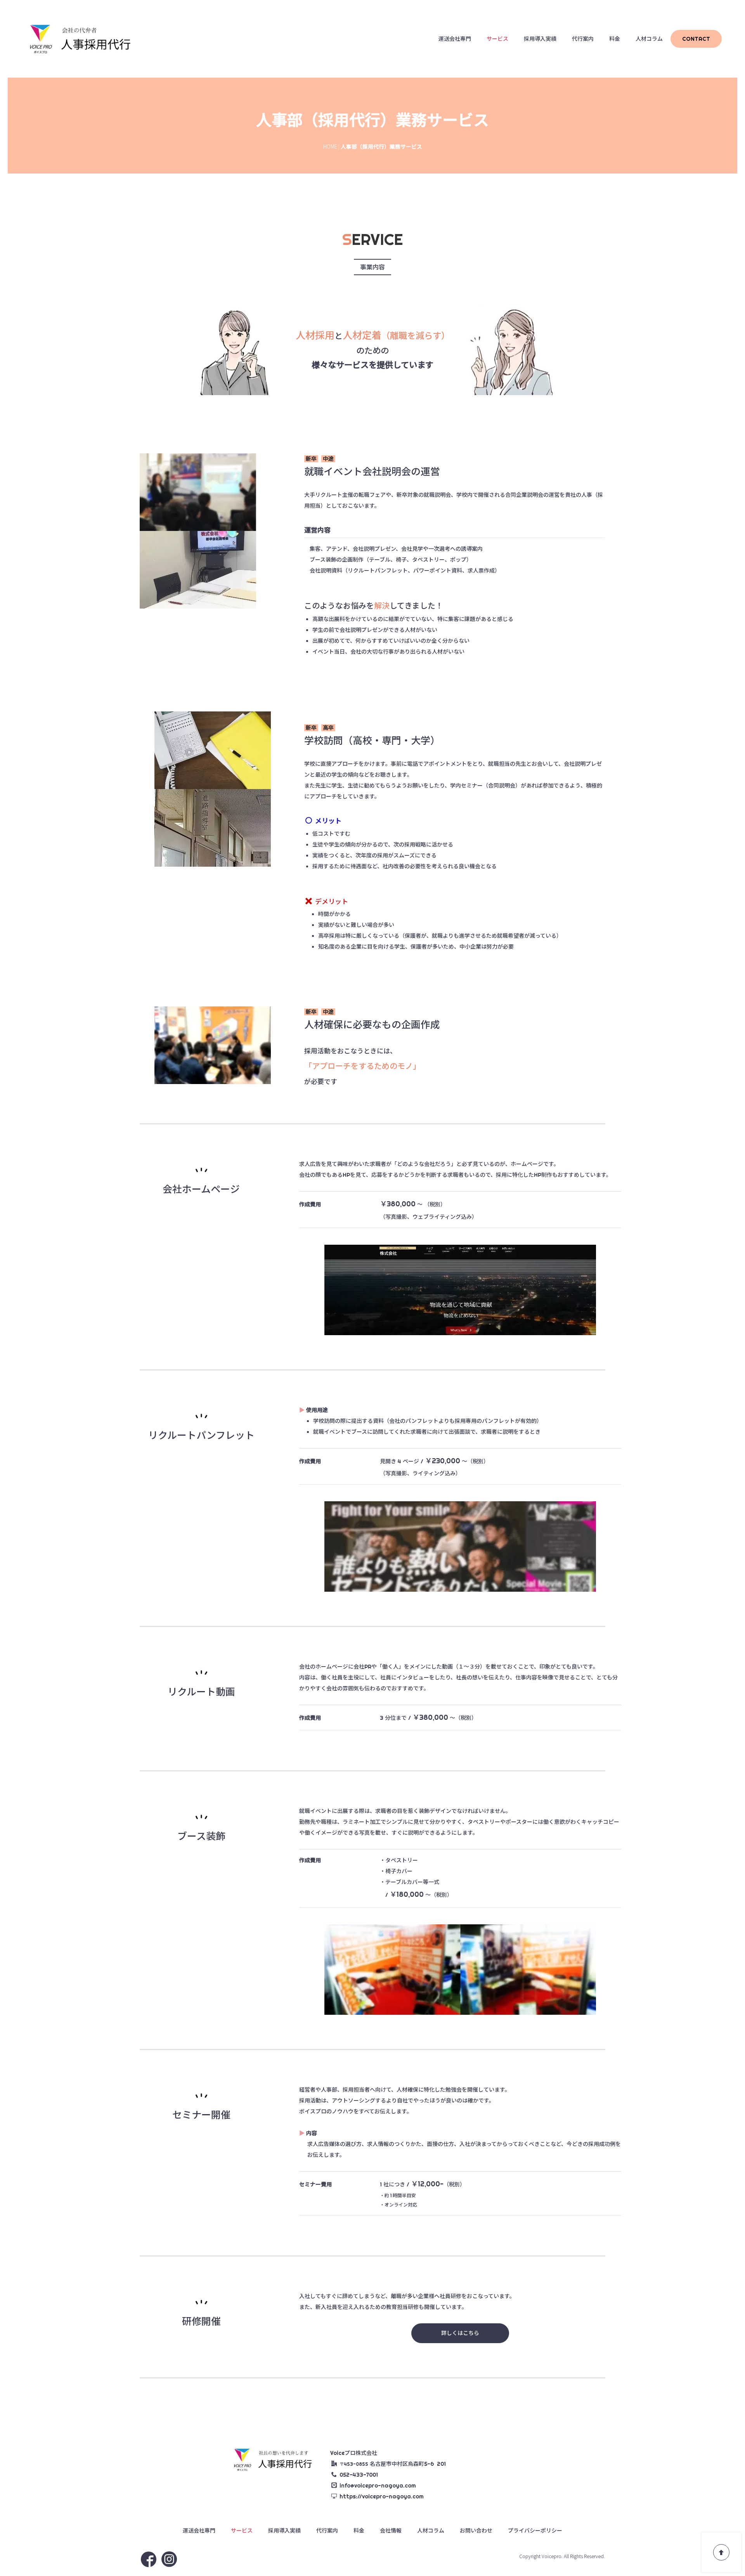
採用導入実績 (540, 39)
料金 (615, 39)
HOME (330, 146)
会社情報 (391, 2531)
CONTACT (696, 39)
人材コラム (649, 39)
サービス (497, 39)
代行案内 (583, 39)
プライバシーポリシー (535, 2531)
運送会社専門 (455, 39)
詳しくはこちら (460, 2333)
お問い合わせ (476, 2531)
